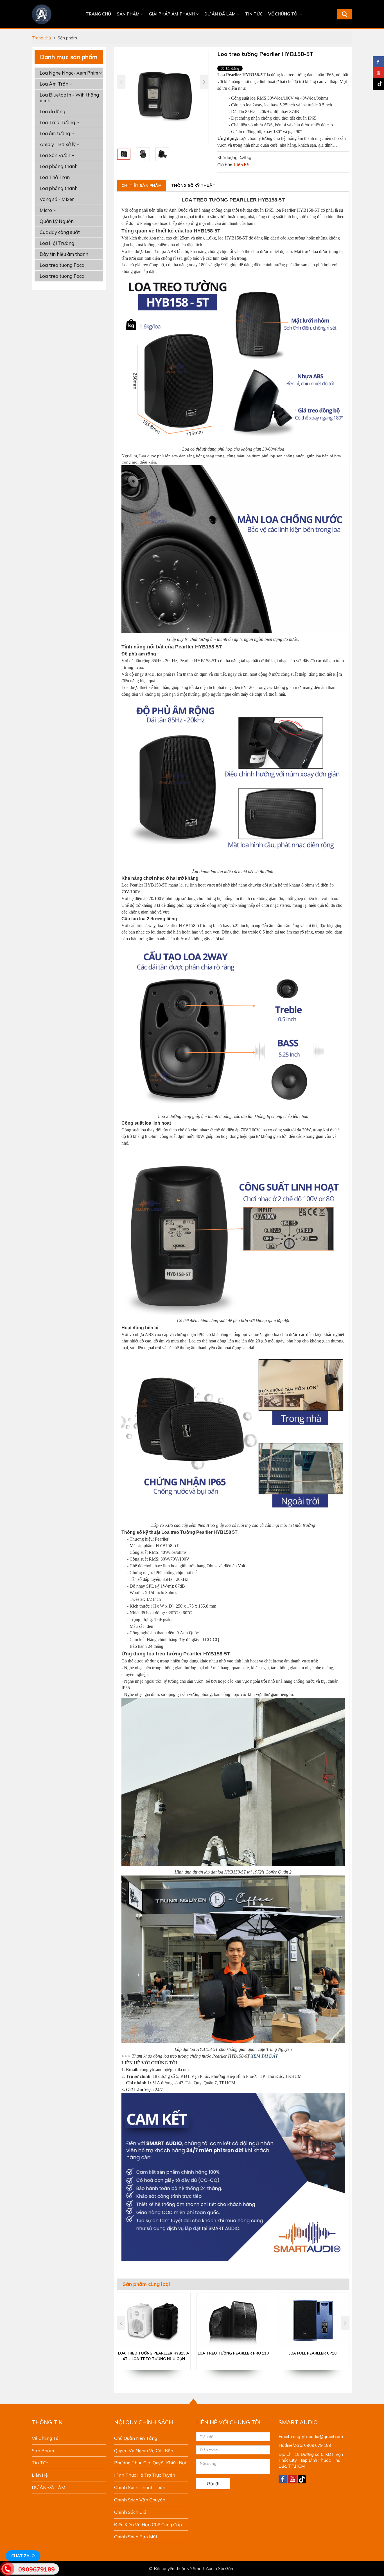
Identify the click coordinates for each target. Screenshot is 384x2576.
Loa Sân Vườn (56, 155)
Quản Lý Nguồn (57, 221)
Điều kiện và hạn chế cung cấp (148, 2524)
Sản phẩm (129, 14)
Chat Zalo (23, 2556)
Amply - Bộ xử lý (58, 144)
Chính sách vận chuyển (140, 2500)
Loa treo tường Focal (63, 265)
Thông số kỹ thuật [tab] (193, 185)
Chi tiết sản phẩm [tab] (142, 185)
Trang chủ (98, 14)
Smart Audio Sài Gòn (213, 2569)
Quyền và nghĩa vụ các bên (144, 2450)
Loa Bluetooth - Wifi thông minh (69, 98)
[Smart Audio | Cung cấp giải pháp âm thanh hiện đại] (42, 14)
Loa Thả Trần (55, 177)
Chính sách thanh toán (140, 2487)
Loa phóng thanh (59, 166)
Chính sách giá (130, 2512)
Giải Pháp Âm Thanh (172, 14)
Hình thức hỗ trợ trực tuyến (145, 2475)
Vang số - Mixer (57, 199)
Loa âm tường (55, 133)
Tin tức (254, 14)
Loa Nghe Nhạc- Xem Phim (69, 73)
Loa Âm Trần (55, 84)
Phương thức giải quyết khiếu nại (150, 2463)
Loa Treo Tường (58, 122)
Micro (46, 210)
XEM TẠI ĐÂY (264, 2056)
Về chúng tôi (284, 14)
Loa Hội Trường (57, 243)
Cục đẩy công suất (60, 232)
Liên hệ (40, 2475)
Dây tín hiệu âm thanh (64, 254)
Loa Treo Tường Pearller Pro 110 (233, 2353)
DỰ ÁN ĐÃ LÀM (221, 14)
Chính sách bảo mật (136, 2537)
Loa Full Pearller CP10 (312, 2353)
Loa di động (52, 111)
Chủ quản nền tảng (136, 2438)
